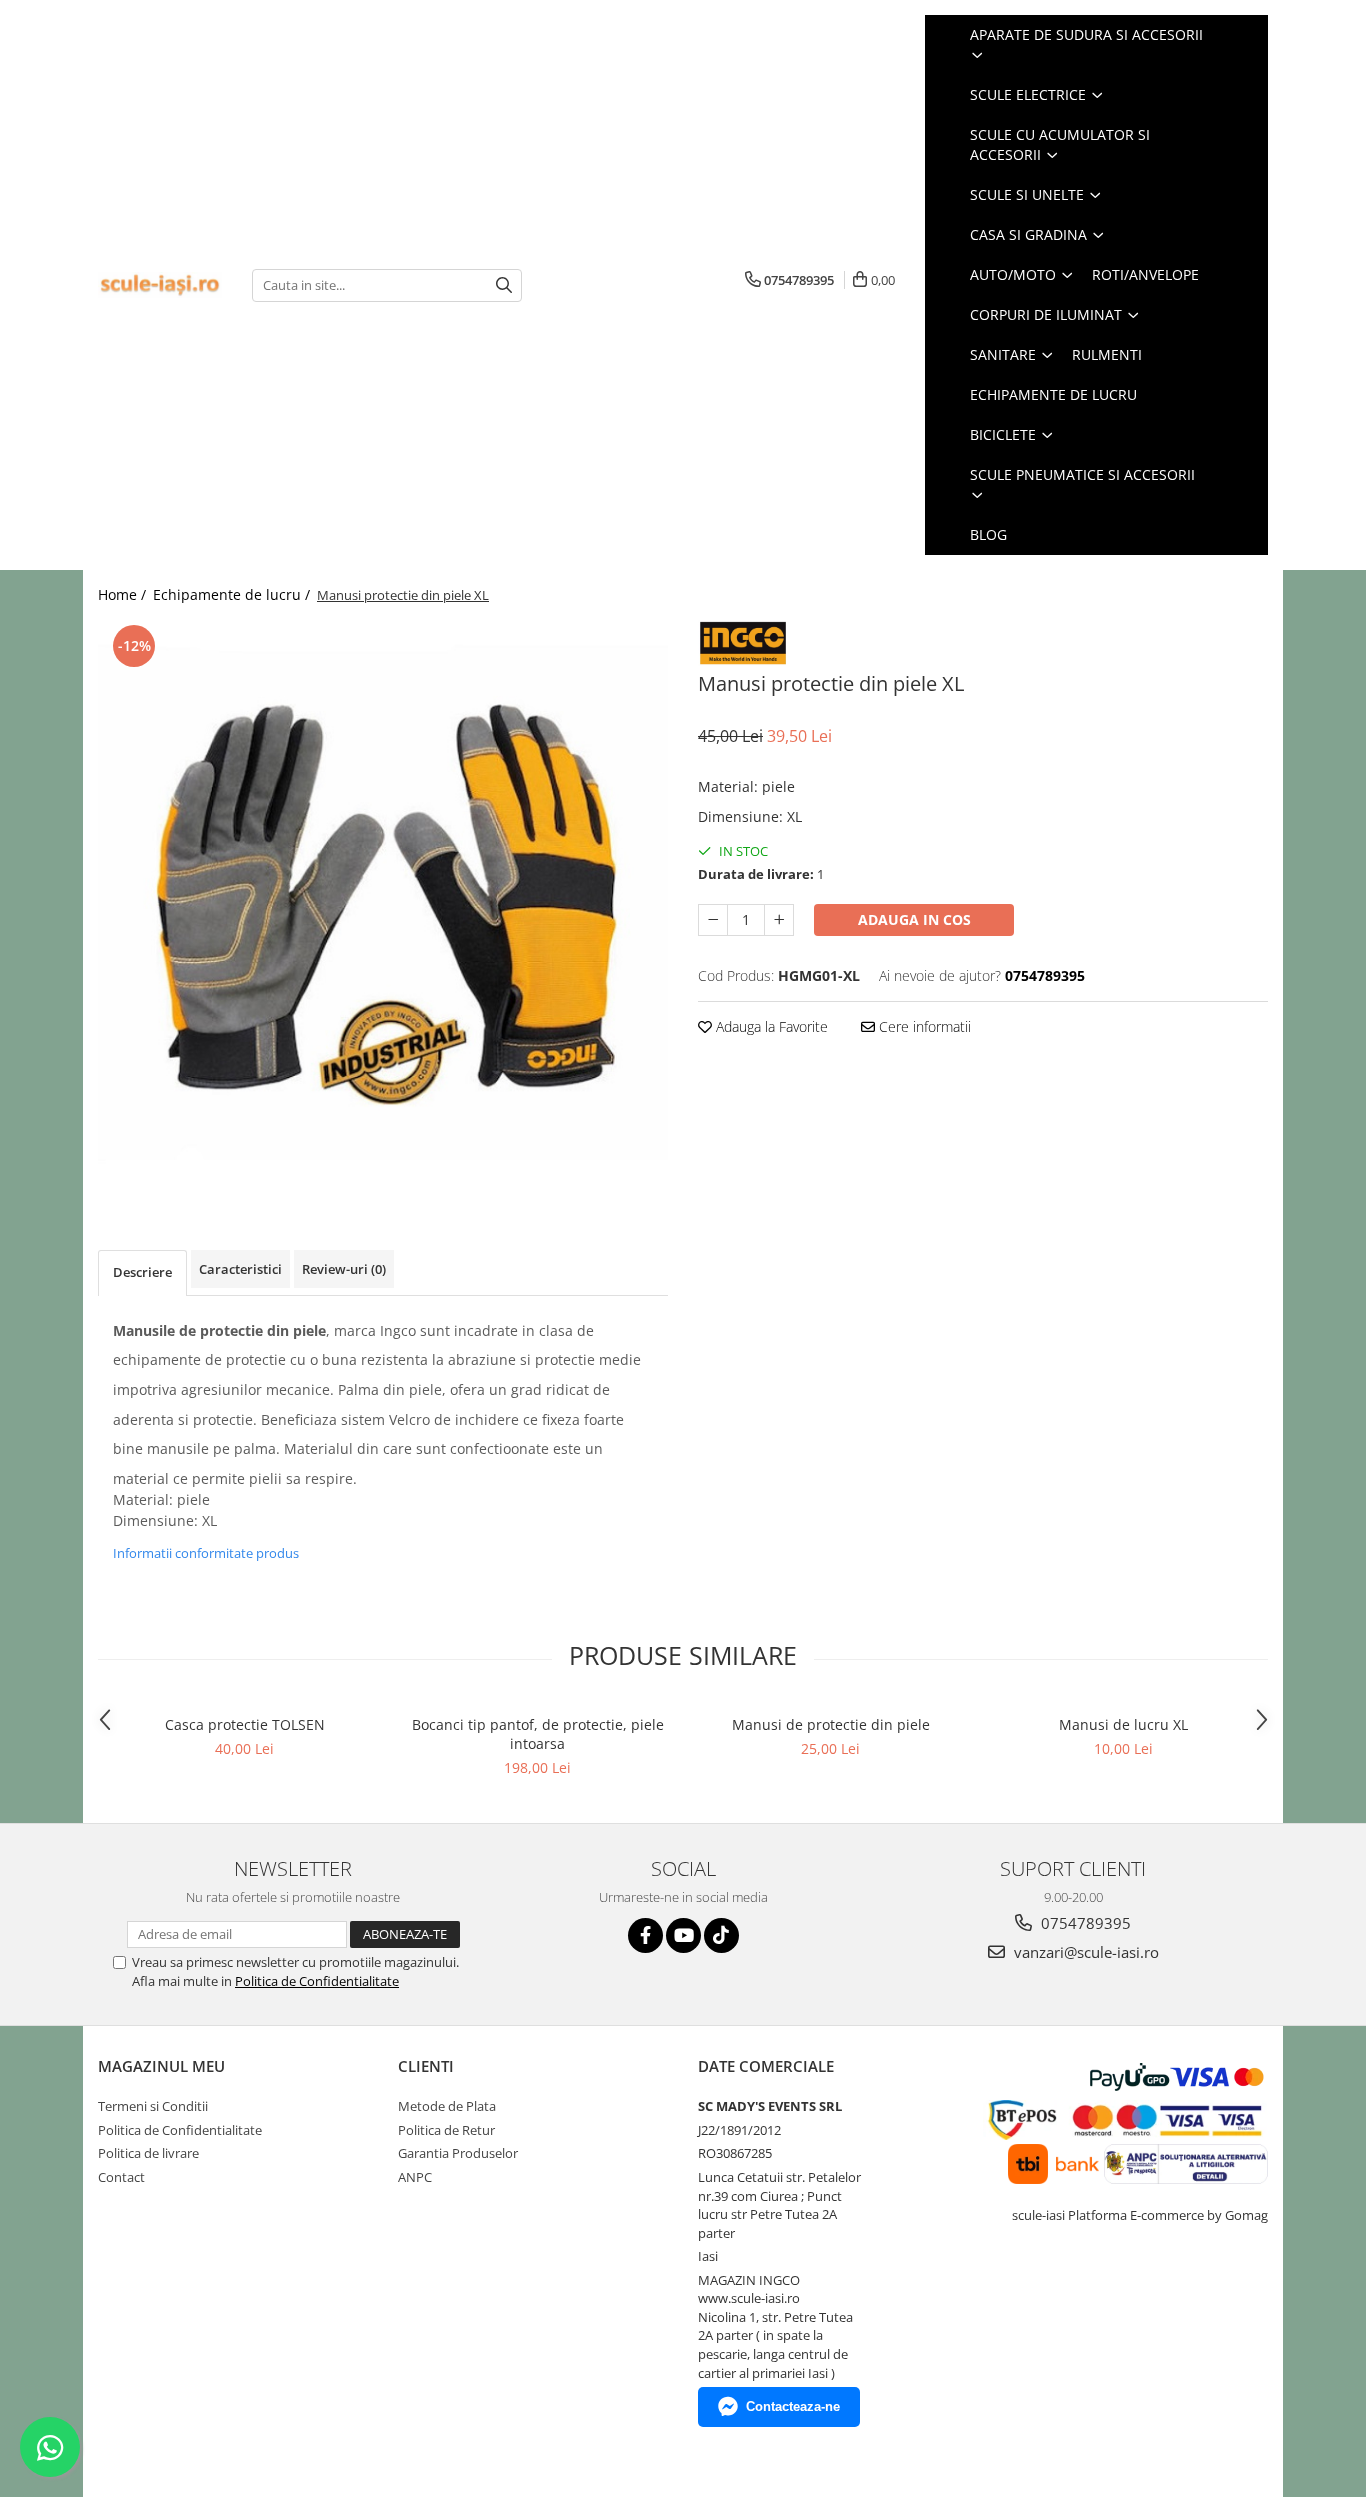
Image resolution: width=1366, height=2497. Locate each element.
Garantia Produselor (458, 2153)
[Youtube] (683, 1935)
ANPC (415, 2177)
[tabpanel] (383, 905)
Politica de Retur (446, 2130)
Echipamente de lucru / (233, 594)
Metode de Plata (447, 2106)
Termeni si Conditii (153, 2106)
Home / (124, 594)
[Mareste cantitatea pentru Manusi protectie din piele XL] (779, 920)
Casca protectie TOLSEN (245, 1724)
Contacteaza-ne (793, 2406)
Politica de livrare (148, 2153)
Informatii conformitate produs (206, 1553)
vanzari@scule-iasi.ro (1084, 1952)
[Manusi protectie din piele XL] (383, 905)
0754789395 (1084, 1923)
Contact (121, 2177)
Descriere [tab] (142, 1272)
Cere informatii (923, 1026)
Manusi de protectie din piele (831, 1724)
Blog (988, 534)
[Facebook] (645, 1935)
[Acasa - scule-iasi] (160, 285)
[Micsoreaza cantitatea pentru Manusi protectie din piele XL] (713, 920)
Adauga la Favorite (770, 1026)
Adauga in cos (914, 919)
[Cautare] (504, 285)
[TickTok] (721, 1935)
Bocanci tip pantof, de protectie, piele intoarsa (538, 1734)
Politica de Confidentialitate (317, 1981)
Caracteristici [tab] (240, 1269)
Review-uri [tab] (344, 1269)
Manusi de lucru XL (1123, 1724)
